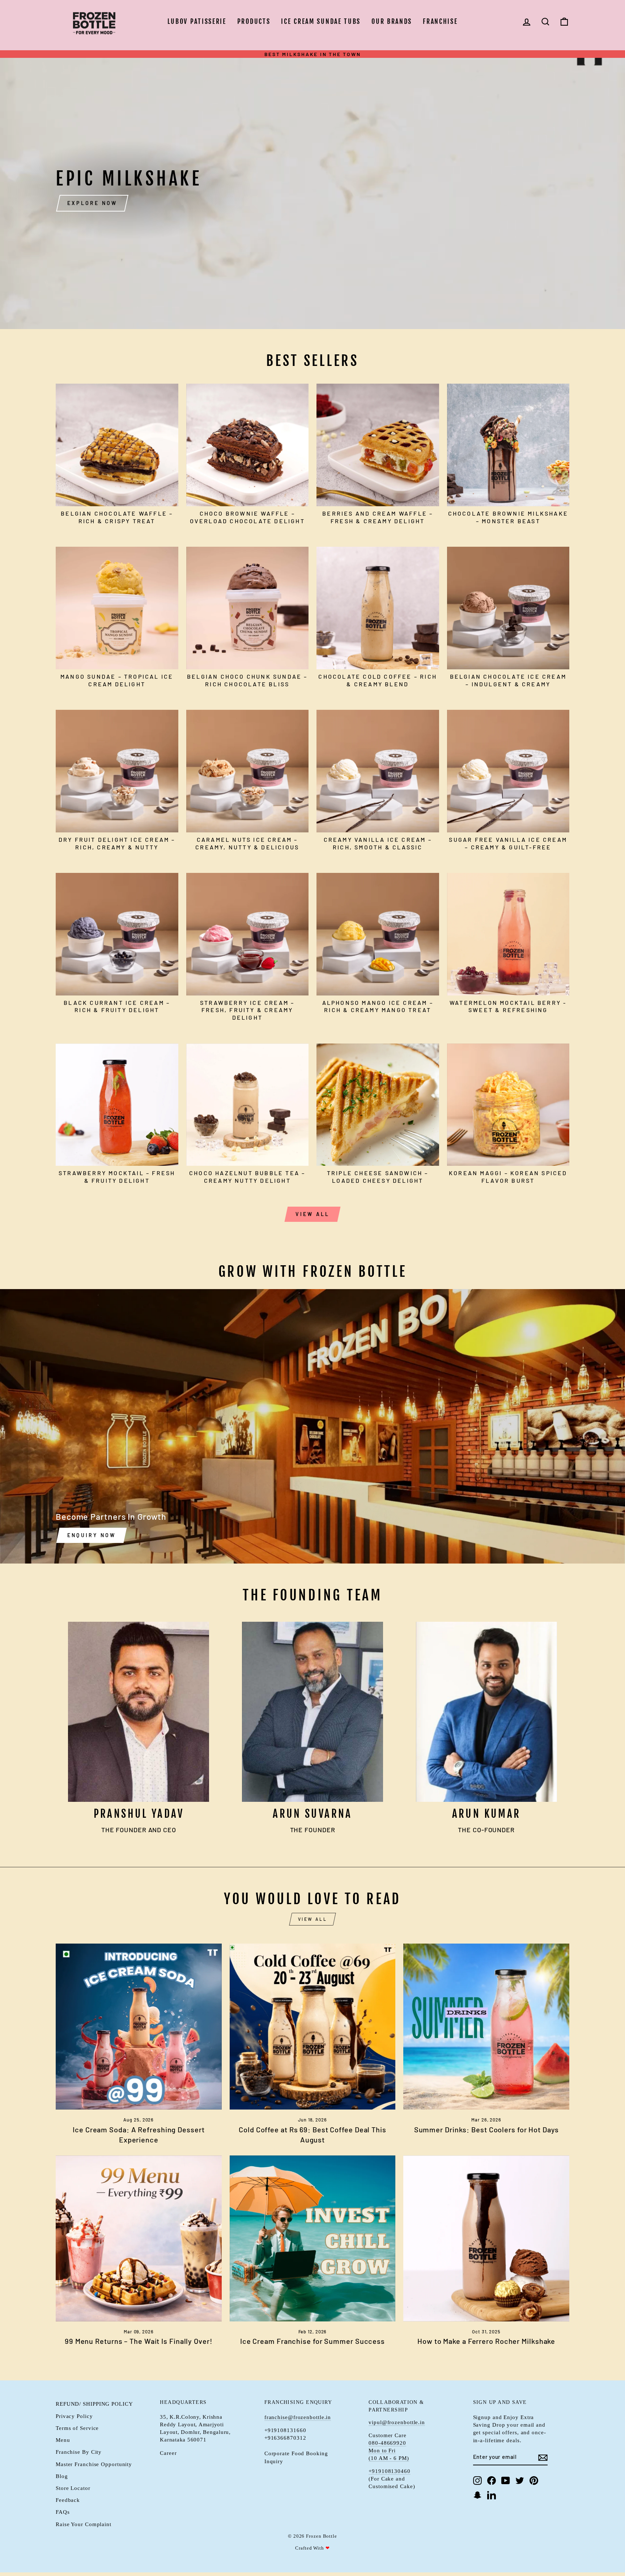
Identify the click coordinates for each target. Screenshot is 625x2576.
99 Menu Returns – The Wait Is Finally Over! (139, 2341)
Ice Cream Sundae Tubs (321, 21)
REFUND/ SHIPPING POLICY (94, 2404)
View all (313, 1214)
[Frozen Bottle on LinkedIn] (492, 2495)
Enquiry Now (92, 1535)
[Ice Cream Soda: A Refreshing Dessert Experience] (139, 2027)
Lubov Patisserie (197, 21)
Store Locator (73, 2488)
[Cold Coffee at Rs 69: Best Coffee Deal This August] (313, 2027)
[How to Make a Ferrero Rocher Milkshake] (486, 2238)
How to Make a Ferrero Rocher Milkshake (486, 2341)
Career (168, 2453)
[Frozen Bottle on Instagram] (477, 2481)
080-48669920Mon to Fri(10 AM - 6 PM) (389, 2451)
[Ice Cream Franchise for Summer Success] (313, 2238)
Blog (62, 2476)
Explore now (92, 203)
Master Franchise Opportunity (94, 2464)
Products (254, 21)
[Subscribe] (543, 2457)
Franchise (440, 21)
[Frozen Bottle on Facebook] (492, 2481)
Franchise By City (79, 2452)
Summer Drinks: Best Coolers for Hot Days (486, 2129)
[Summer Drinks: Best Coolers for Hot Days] (486, 2027)
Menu (63, 2440)
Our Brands (392, 21)
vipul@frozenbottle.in (397, 2422)
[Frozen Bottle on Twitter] (520, 2481)
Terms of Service (77, 2428)
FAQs (63, 2512)
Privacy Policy (74, 2416)
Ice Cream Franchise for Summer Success (312, 2341)
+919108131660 (285, 2430)
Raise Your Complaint (84, 2524)
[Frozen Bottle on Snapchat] (477, 2495)
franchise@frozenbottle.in (298, 2417)
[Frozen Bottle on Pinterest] (534, 2481)
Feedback (68, 2500)
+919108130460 (390, 2471)
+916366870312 (285, 2438)
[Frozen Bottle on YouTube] (506, 2481)
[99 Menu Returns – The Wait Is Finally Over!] (139, 2238)
